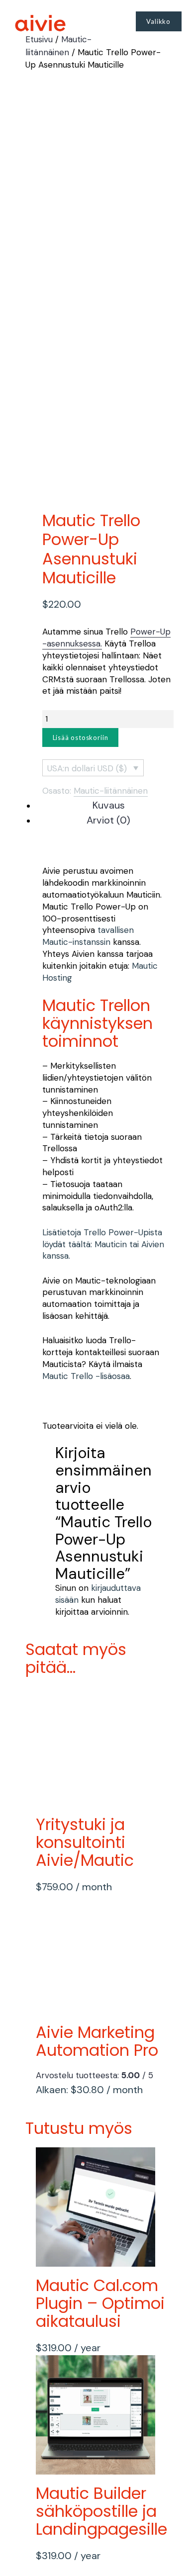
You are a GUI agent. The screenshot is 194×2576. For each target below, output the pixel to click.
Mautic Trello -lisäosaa (86, 1376)
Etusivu (39, 39)
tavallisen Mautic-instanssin (88, 936)
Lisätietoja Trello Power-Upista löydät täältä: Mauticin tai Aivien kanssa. (103, 1244)
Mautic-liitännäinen (111, 791)
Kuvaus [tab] (109, 805)
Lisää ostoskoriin (81, 737)
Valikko (158, 21)
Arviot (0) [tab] (108, 820)
